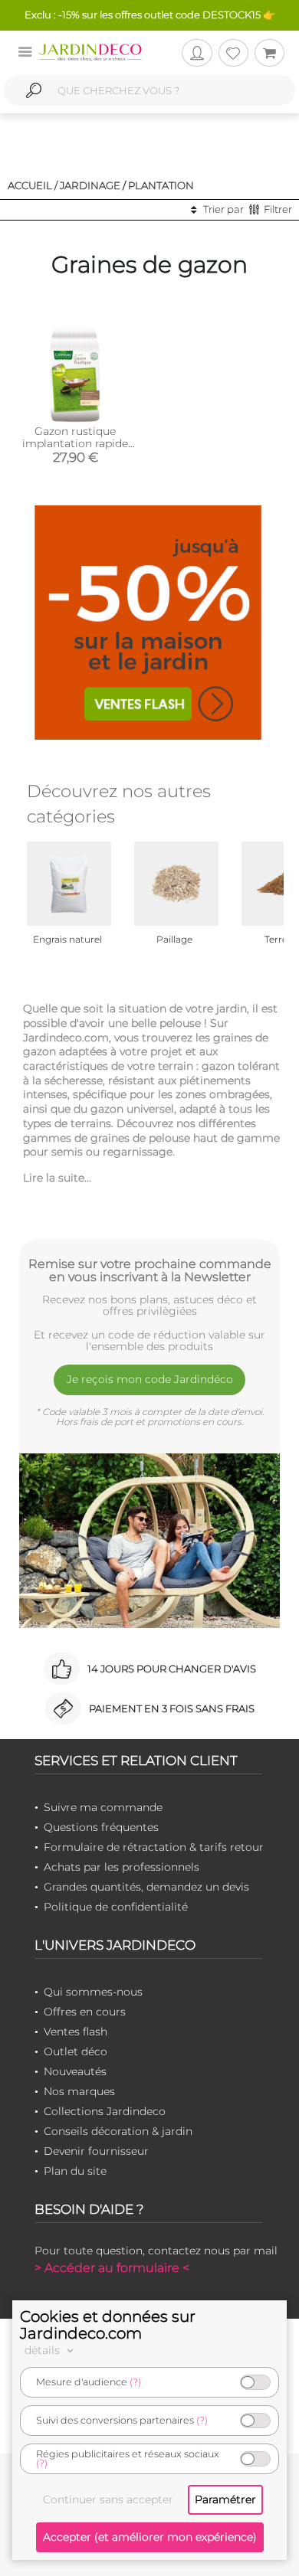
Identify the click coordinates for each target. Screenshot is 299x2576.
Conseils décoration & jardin (118, 2131)
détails (44, 2350)
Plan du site (75, 2171)
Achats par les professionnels (122, 1867)
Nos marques (79, 2091)
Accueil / (33, 185)
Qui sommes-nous (93, 1992)
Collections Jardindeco (105, 2111)
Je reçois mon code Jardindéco (150, 1379)
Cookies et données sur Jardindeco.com (108, 2325)
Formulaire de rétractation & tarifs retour (154, 1847)
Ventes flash (76, 2032)
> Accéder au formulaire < (112, 2268)
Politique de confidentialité (116, 1907)
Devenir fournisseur (96, 2151)
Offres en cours (85, 2012)
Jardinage (90, 185)
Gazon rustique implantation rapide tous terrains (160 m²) (76, 443)
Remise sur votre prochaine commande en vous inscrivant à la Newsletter (150, 1270)
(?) (135, 2382)
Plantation (161, 185)
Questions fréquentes (101, 1827)
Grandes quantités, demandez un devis (146, 1887)
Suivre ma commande (103, 1807)
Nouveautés (75, 2071)
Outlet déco (76, 2051)
